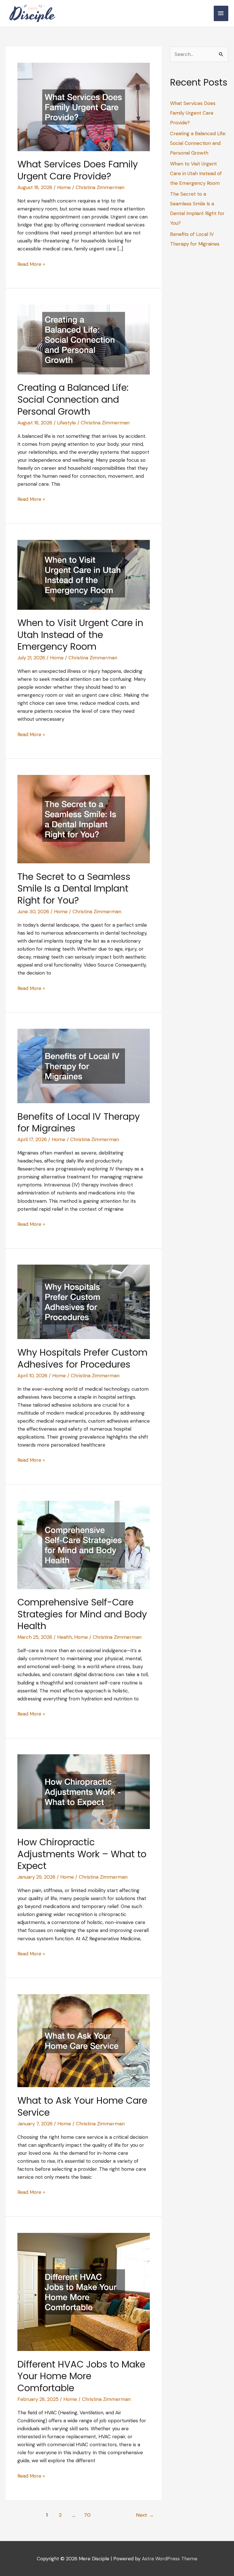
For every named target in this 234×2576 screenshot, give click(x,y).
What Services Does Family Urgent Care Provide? (78, 170)
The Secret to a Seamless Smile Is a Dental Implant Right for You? (74, 888)
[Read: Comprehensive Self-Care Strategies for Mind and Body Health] (84, 1544)
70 (87, 2515)
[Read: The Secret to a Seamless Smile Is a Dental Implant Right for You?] (84, 819)
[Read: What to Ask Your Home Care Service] (84, 2040)
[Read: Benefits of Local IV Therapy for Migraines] (84, 1066)
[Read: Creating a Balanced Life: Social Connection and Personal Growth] (84, 339)
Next (145, 2515)
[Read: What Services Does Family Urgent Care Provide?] (84, 106)
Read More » (31, 264)
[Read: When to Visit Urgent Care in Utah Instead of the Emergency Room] (84, 574)
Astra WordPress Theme (170, 2559)
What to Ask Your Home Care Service (82, 2106)
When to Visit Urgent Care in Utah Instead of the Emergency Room (80, 635)
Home (64, 187)
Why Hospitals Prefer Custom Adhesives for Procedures (82, 1358)
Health (64, 1637)
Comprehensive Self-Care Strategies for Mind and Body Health (82, 1614)
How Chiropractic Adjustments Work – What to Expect (82, 1854)
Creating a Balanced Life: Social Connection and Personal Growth (73, 399)
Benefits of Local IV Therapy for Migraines (79, 1122)
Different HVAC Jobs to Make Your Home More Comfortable (81, 2376)
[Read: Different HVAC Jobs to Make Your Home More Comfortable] (84, 2291)
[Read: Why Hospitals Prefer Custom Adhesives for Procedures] (84, 1301)
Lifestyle (66, 423)
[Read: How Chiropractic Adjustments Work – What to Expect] (84, 1791)
